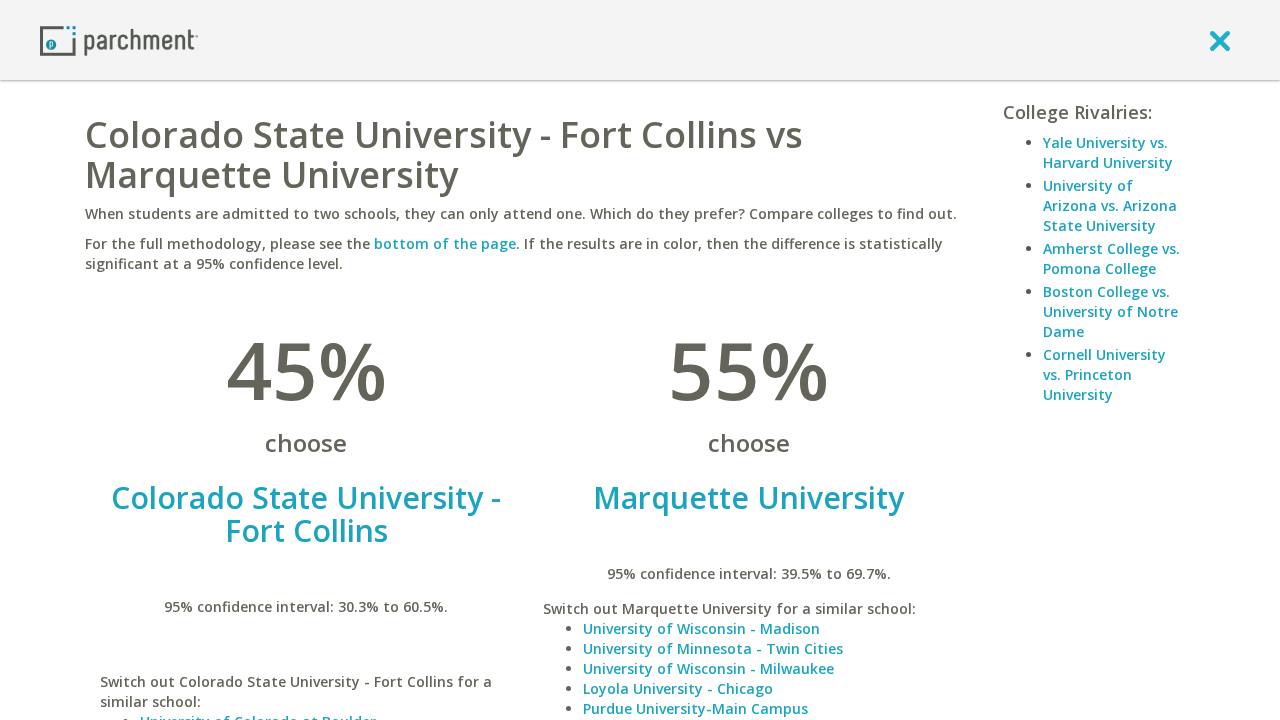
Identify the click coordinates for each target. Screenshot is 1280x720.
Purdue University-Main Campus (695, 708)
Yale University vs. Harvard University (1108, 152)
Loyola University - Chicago (678, 688)
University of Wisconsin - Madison (701, 628)
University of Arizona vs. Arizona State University (1110, 205)
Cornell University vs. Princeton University (1104, 374)
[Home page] (119, 39)
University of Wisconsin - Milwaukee (708, 668)
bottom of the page (445, 243)
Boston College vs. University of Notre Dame (1110, 311)
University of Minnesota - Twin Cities (713, 648)
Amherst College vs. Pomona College (1111, 258)
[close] (1220, 40)
